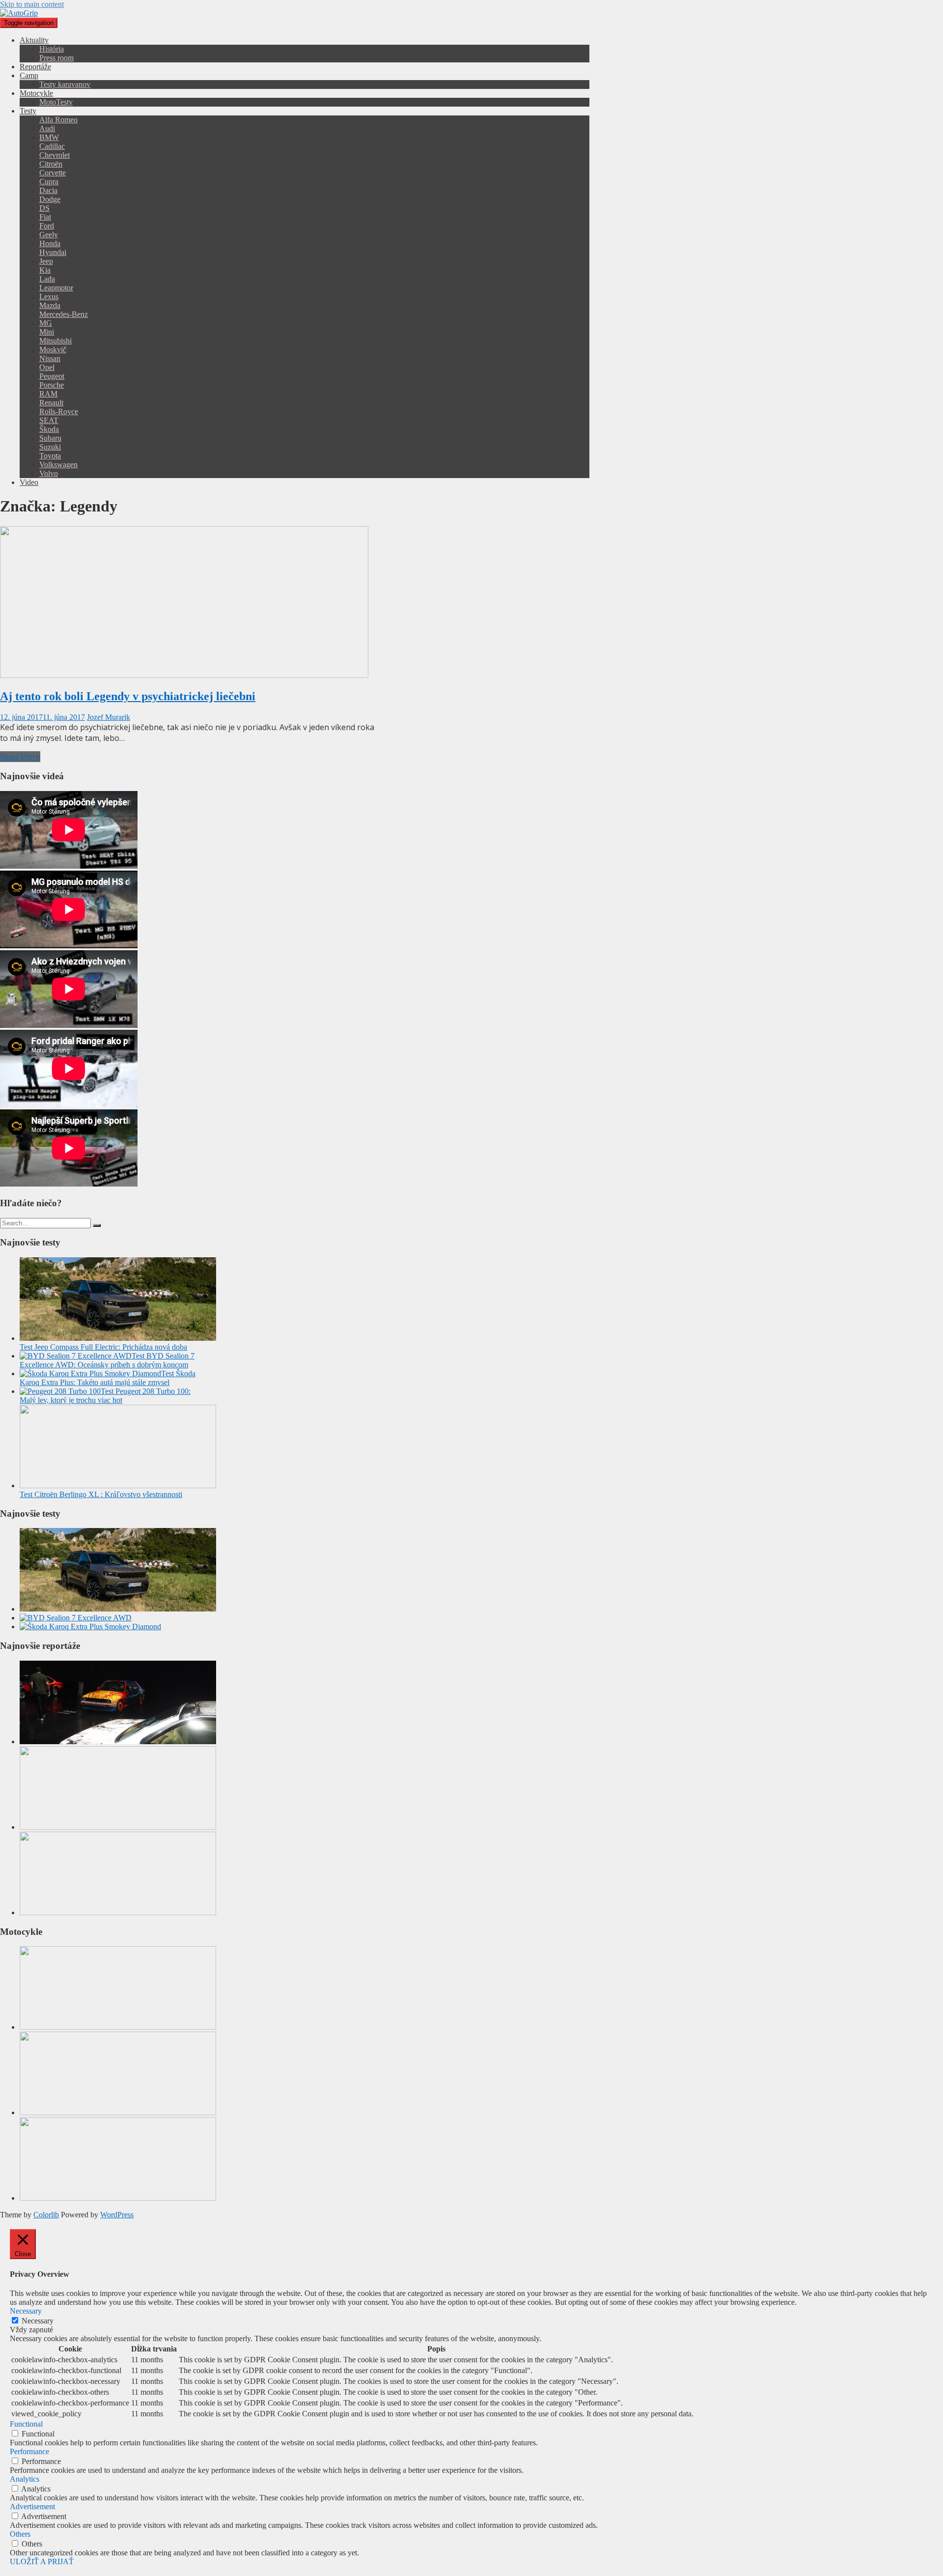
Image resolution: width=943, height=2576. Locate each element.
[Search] (97, 1225)
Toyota (50, 456)
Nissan (50, 358)
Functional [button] (26, 2424)
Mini (47, 332)
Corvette (53, 173)
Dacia (48, 190)
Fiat (45, 217)
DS (44, 208)
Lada (47, 279)
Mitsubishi (55, 341)
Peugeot (52, 376)
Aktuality (34, 40)
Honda (50, 243)
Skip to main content (32, 4)
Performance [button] (29, 2451)
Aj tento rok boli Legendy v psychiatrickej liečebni (128, 696)
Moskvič (53, 350)
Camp (29, 75)
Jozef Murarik (109, 717)
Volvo (49, 473)
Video (29, 482)
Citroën (51, 164)
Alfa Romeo (58, 120)
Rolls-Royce (59, 411)
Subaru (50, 438)
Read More (20, 757)
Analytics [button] (25, 2479)
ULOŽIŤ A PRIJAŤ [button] (42, 2562)
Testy (28, 111)
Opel (47, 367)
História (52, 49)
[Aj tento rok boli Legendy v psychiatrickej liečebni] (184, 675)
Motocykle (36, 93)
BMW (49, 137)
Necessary (38, 2321)
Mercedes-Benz (64, 314)
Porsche (52, 385)
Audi (47, 128)
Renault (51, 403)
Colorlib (46, 2215)
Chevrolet (55, 155)
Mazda (50, 305)
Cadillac (52, 146)
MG (46, 323)
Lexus (49, 297)
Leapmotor (56, 288)
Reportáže (35, 67)
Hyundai (53, 252)
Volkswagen (58, 465)
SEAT (49, 420)
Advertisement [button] (32, 2506)
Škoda (49, 429)
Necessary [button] (26, 2311)
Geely (49, 235)
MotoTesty (56, 102)
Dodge (50, 199)
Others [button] (20, 2534)
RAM (48, 394)
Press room (56, 58)
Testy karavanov (65, 84)
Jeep (46, 261)
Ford (47, 226)
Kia (45, 270)
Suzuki (50, 447)
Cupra (49, 182)
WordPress (117, 2215)
